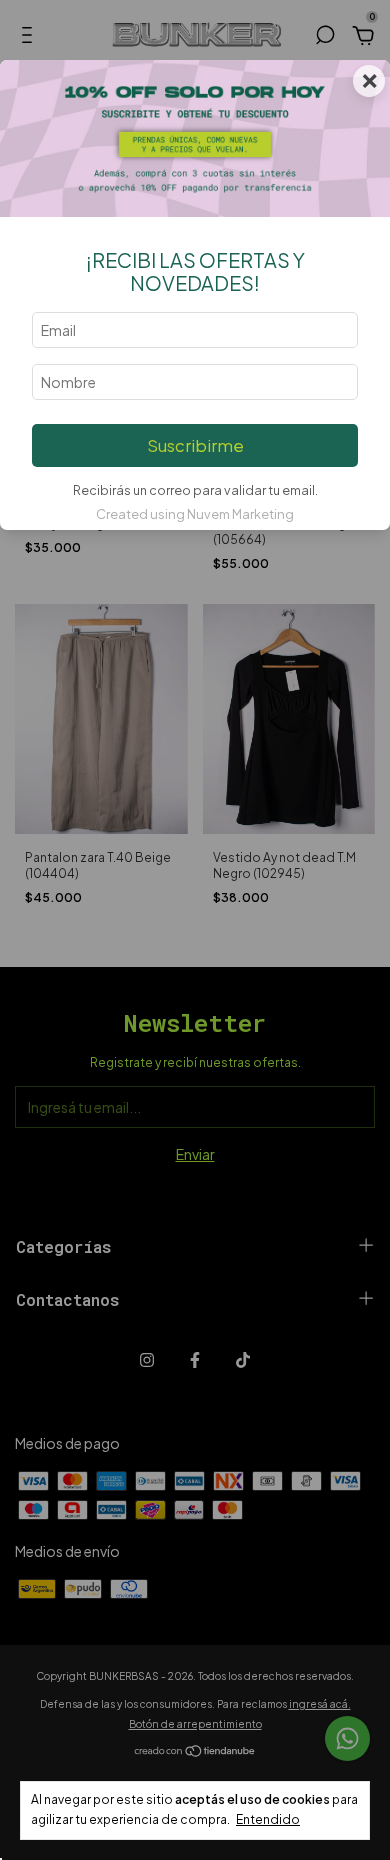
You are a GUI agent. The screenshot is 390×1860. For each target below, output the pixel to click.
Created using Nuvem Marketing (195, 514)
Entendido (268, 1819)
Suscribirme (195, 445)
